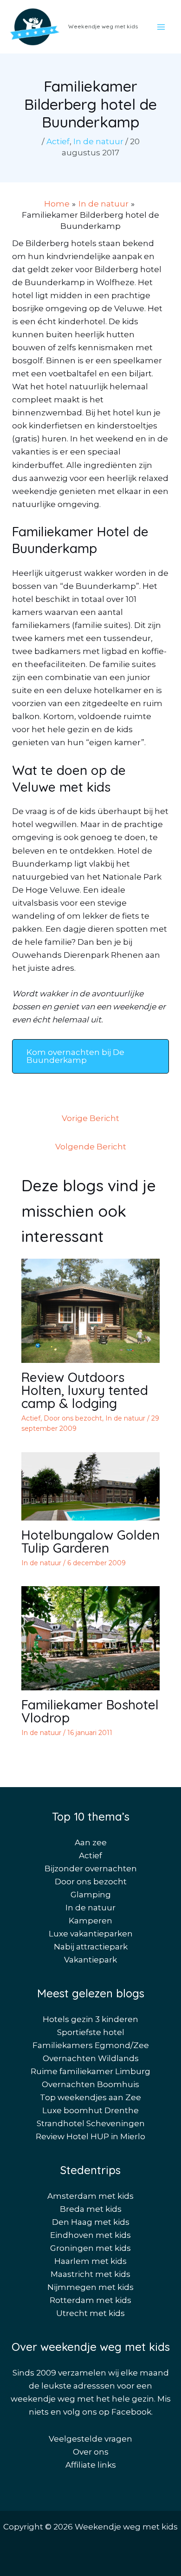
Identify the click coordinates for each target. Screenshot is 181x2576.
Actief (58, 141)
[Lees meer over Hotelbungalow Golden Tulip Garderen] (91, 1486)
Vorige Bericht (90, 1118)
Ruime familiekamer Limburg (90, 2071)
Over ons (91, 2452)
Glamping (91, 1895)
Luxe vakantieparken (91, 1934)
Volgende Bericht (91, 1147)
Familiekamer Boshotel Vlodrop (90, 1711)
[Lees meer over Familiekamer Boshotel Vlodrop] (91, 1638)
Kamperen (90, 1921)
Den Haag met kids (91, 2222)
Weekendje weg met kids (103, 26)
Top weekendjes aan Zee (90, 2097)
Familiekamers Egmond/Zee (91, 2045)
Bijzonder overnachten (91, 1869)
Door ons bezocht (73, 1418)
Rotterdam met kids (90, 2300)
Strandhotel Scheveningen (91, 2123)
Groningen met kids (90, 2248)
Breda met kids (91, 2209)
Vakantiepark (90, 1960)
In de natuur (98, 141)
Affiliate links (91, 2465)
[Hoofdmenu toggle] (162, 27)
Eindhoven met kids (90, 2235)
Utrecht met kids (90, 2313)
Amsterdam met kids (90, 2196)
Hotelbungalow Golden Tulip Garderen (90, 1541)
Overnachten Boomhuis (90, 2084)
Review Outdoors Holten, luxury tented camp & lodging (85, 1390)
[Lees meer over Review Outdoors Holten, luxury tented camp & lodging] (91, 1310)
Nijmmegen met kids (90, 2287)
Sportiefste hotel (91, 2032)
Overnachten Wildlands (91, 2058)
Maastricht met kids (90, 2274)
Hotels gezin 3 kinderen (90, 2019)
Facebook (131, 2412)
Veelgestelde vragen (90, 2439)
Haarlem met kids (90, 2261)
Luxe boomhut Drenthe (90, 2110)
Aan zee (91, 1842)
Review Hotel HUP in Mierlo (90, 2136)
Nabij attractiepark (91, 1947)
